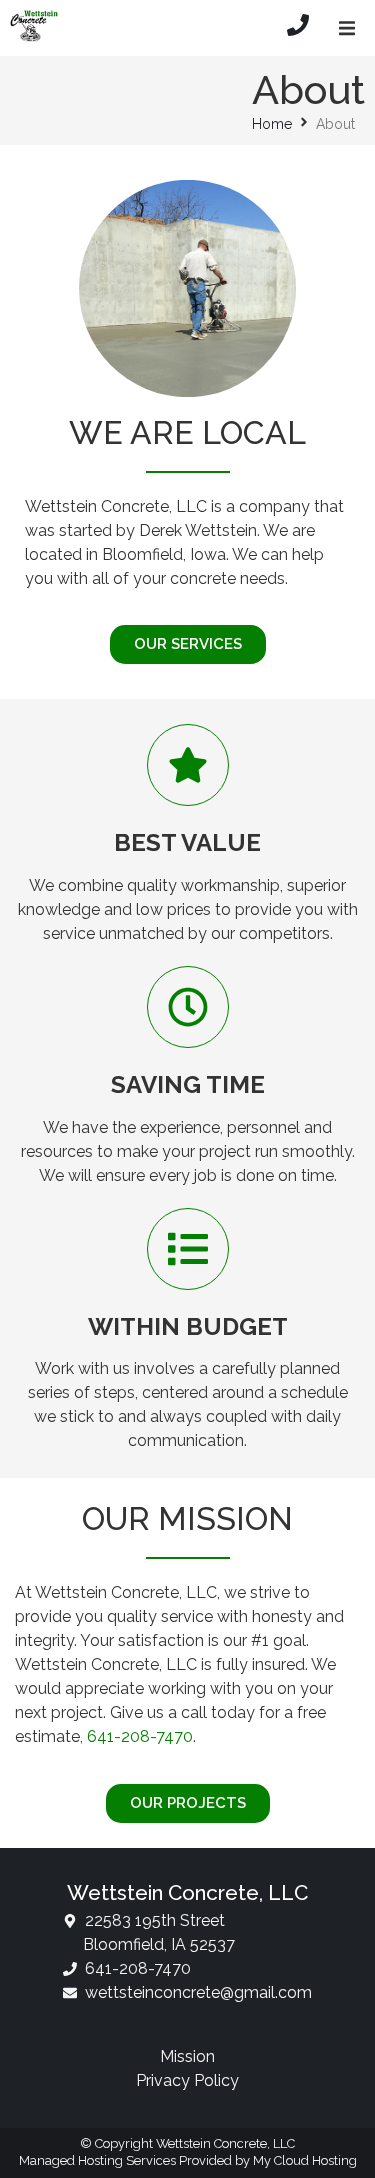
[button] (347, 28)
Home (272, 124)
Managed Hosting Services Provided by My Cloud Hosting (188, 2160)
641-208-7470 (140, 1736)
